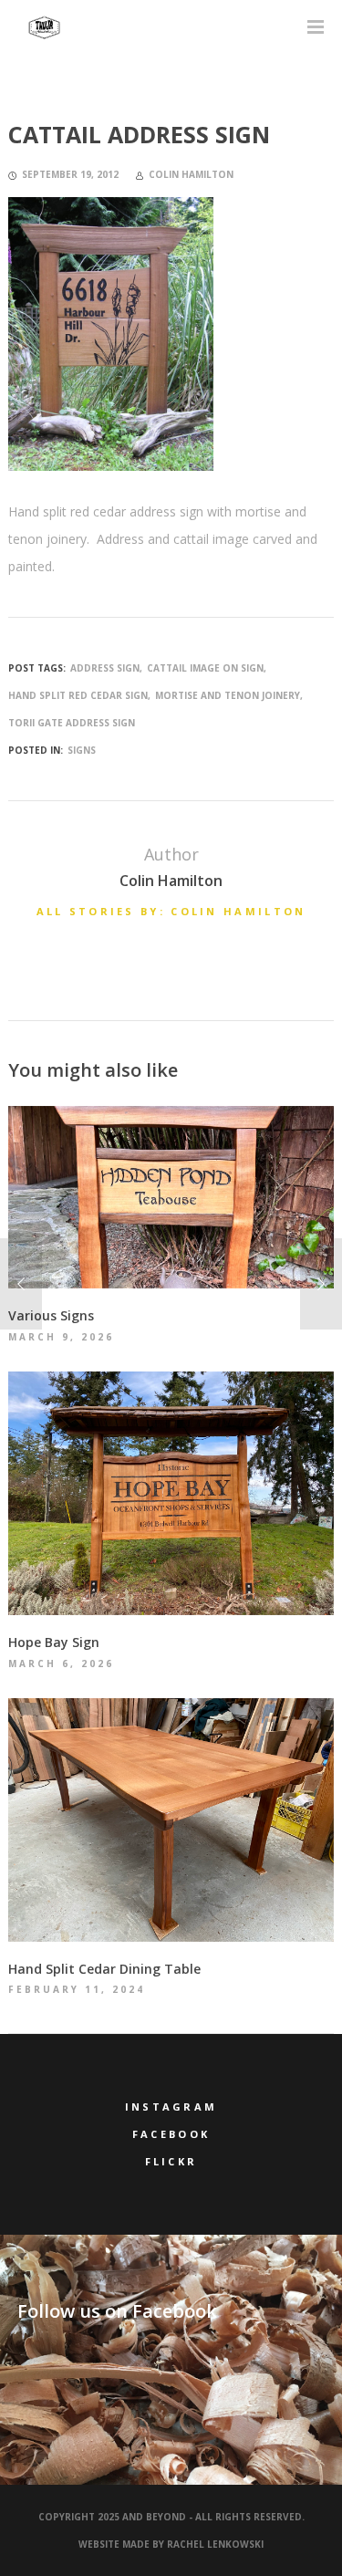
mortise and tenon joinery (228, 695)
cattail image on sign (205, 668)
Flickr (171, 2161)
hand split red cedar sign (78, 695)
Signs (82, 750)
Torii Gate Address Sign (72, 723)
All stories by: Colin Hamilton (171, 911)
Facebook (171, 2134)
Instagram (171, 2107)
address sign (105, 668)
